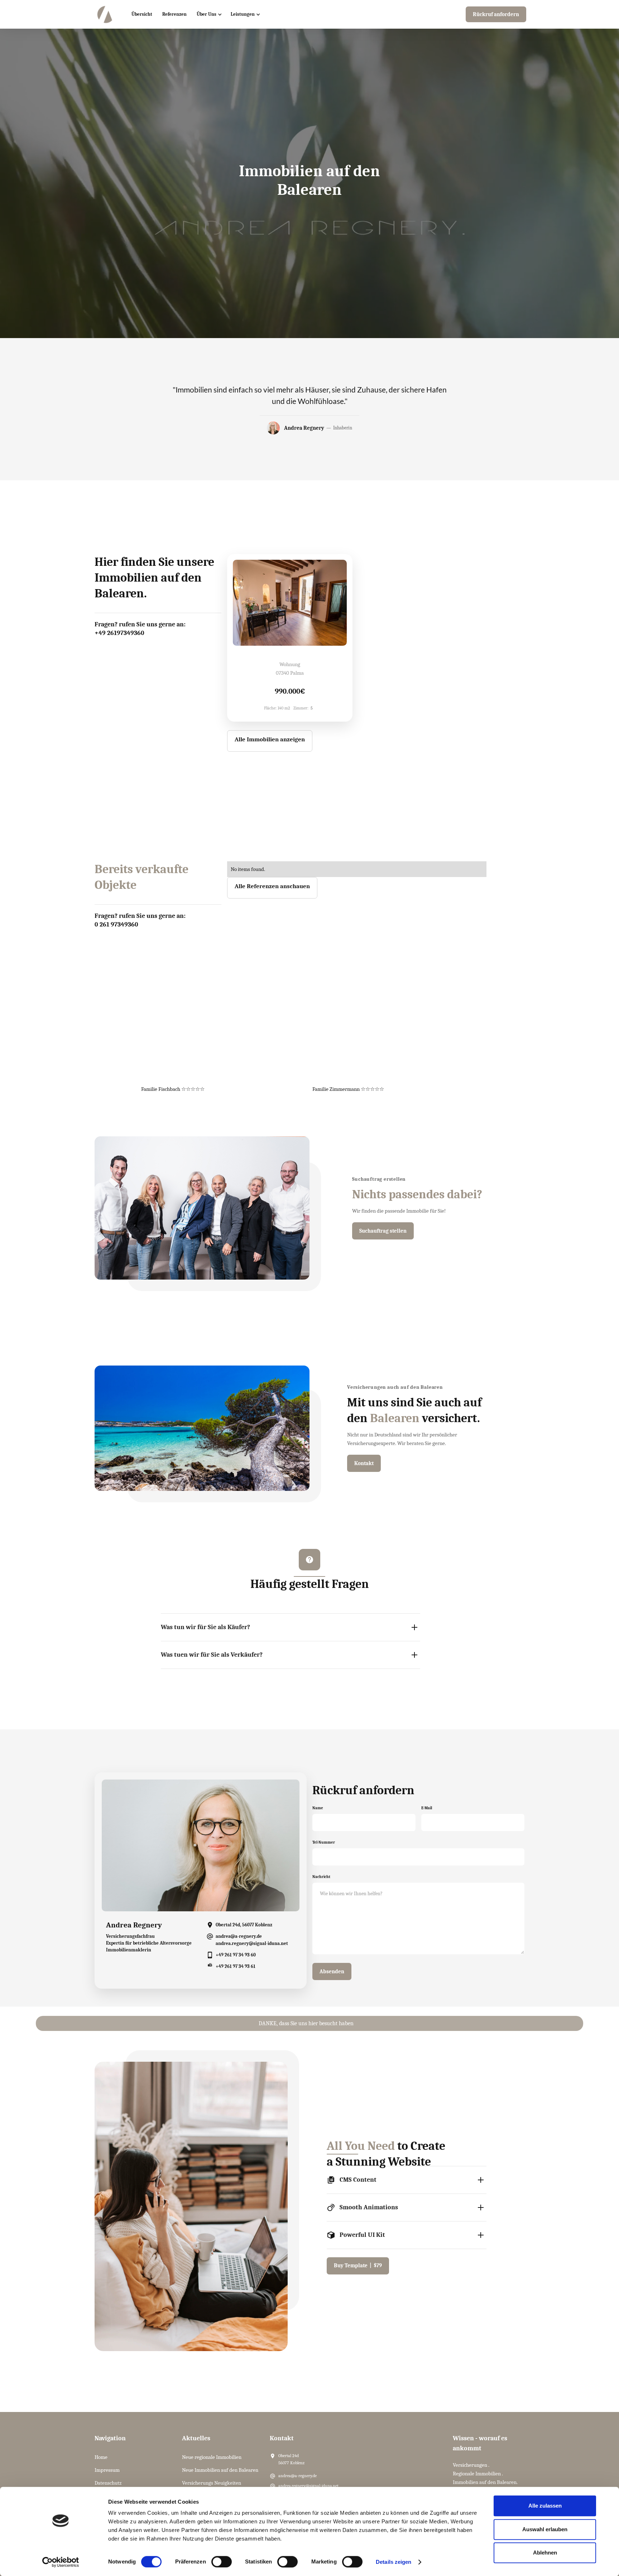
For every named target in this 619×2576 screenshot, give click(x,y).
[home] (105, 14)
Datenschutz (108, 2483)
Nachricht (321, 1877)
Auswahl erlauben (545, 2529)
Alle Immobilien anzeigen (270, 739)
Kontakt (364, 1463)
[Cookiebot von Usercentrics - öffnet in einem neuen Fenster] (61, 2562)
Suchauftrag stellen (383, 1231)
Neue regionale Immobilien (212, 2457)
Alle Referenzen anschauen (272, 886)
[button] (209, 14)
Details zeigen (394, 2562)
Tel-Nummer (324, 1842)
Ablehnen (545, 2553)
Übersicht (142, 14)
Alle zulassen (545, 2506)
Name (318, 1808)
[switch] (222, 2562)
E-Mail (427, 1808)
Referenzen (174, 14)
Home (101, 2457)
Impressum (107, 2470)
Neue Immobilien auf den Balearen (220, 2470)
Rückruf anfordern (496, 14)
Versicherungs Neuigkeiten (212, 2483)
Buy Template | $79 (358, 2266)
